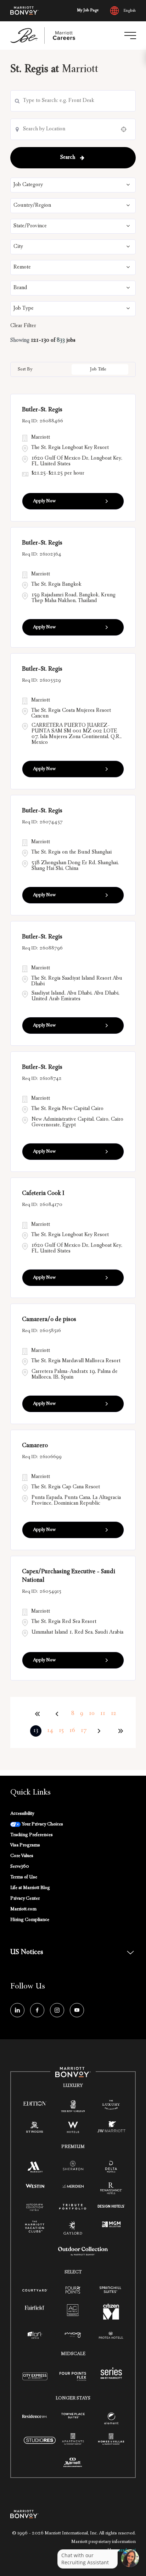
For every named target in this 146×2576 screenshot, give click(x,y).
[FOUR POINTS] (73, 2291)
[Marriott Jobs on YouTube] (77, 2010)
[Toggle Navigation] (130, 36)
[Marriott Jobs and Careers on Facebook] (37, 2010)
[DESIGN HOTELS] (111, 2207)
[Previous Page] (58, 1714)
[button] (73, 185)
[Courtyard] (35, 2290)
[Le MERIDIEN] (73, 2186)
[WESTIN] (35, 2186)
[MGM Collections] (111, 2225)
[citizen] (111, 2318)
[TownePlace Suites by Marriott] (73, 2416)
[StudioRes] (40, 2445)
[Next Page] (100, 1731)
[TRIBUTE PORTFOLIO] (73, 2207)
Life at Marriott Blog (30, 1888)
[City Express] (35, 2381)
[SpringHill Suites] (111, 2291)
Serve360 (20, 1867)
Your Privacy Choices (42, 1824)
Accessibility (22, 1814)
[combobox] (73, 101)
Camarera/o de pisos (49, 1320)
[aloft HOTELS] (35, 2336)
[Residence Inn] (35, 2416)
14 (50, 1731)
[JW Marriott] (111, 2129)
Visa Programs (25, 1845)
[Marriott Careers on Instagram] (57, 2010)
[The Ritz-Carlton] (73, 2108)
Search (68, 158)
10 (92, 1714)
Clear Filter (23, 326)
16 (72, 1731)
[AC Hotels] (73, 2312)
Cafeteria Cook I (43, 1194)
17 (84, 1731)
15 (61, 1731)
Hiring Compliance (30, 1920)
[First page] (38, 1714)
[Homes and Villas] (111, 2442)
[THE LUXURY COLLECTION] (111, 2106)
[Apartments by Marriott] (73, 2442)
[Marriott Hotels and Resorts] (35, 2169)
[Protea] (111, 2336)
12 (114, 1714)
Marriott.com (23, 1909)
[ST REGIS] (35, 2129)
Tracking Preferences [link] (32, 1835)
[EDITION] (35, 2104)
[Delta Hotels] (111, 2169)
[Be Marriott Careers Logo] (46, 36)
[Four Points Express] (73, 2381)
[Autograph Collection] (35, 2208)
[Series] (111, 2378)
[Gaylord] (73, 2234)
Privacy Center (25, 1899)
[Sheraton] (73, 2168)
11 (103, 1714)
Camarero (35, 1446)
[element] (111, 2420)
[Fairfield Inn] (35, 2308)
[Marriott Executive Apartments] (73, 2464)
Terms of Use (24, 1877)
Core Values (22, 1856)
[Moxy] (73, 2336)
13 (36, 1731)
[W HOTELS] (73, 2129)
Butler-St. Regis (42, 410)
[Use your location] (126, 129)
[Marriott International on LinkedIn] (17, 2010)
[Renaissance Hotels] (111, 2190)
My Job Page (88, 11)
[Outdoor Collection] (83, 2255)
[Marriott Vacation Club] (35, 2229)
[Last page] (120, 1731)
